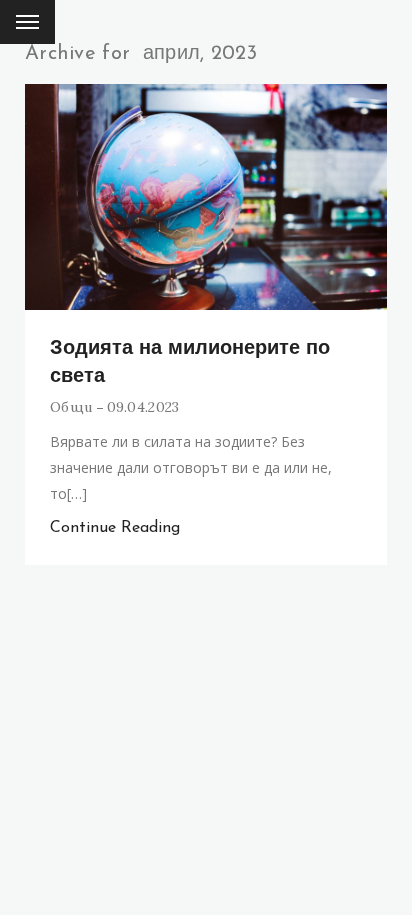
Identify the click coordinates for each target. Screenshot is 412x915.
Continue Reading (115, 528)
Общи (71, 407)
